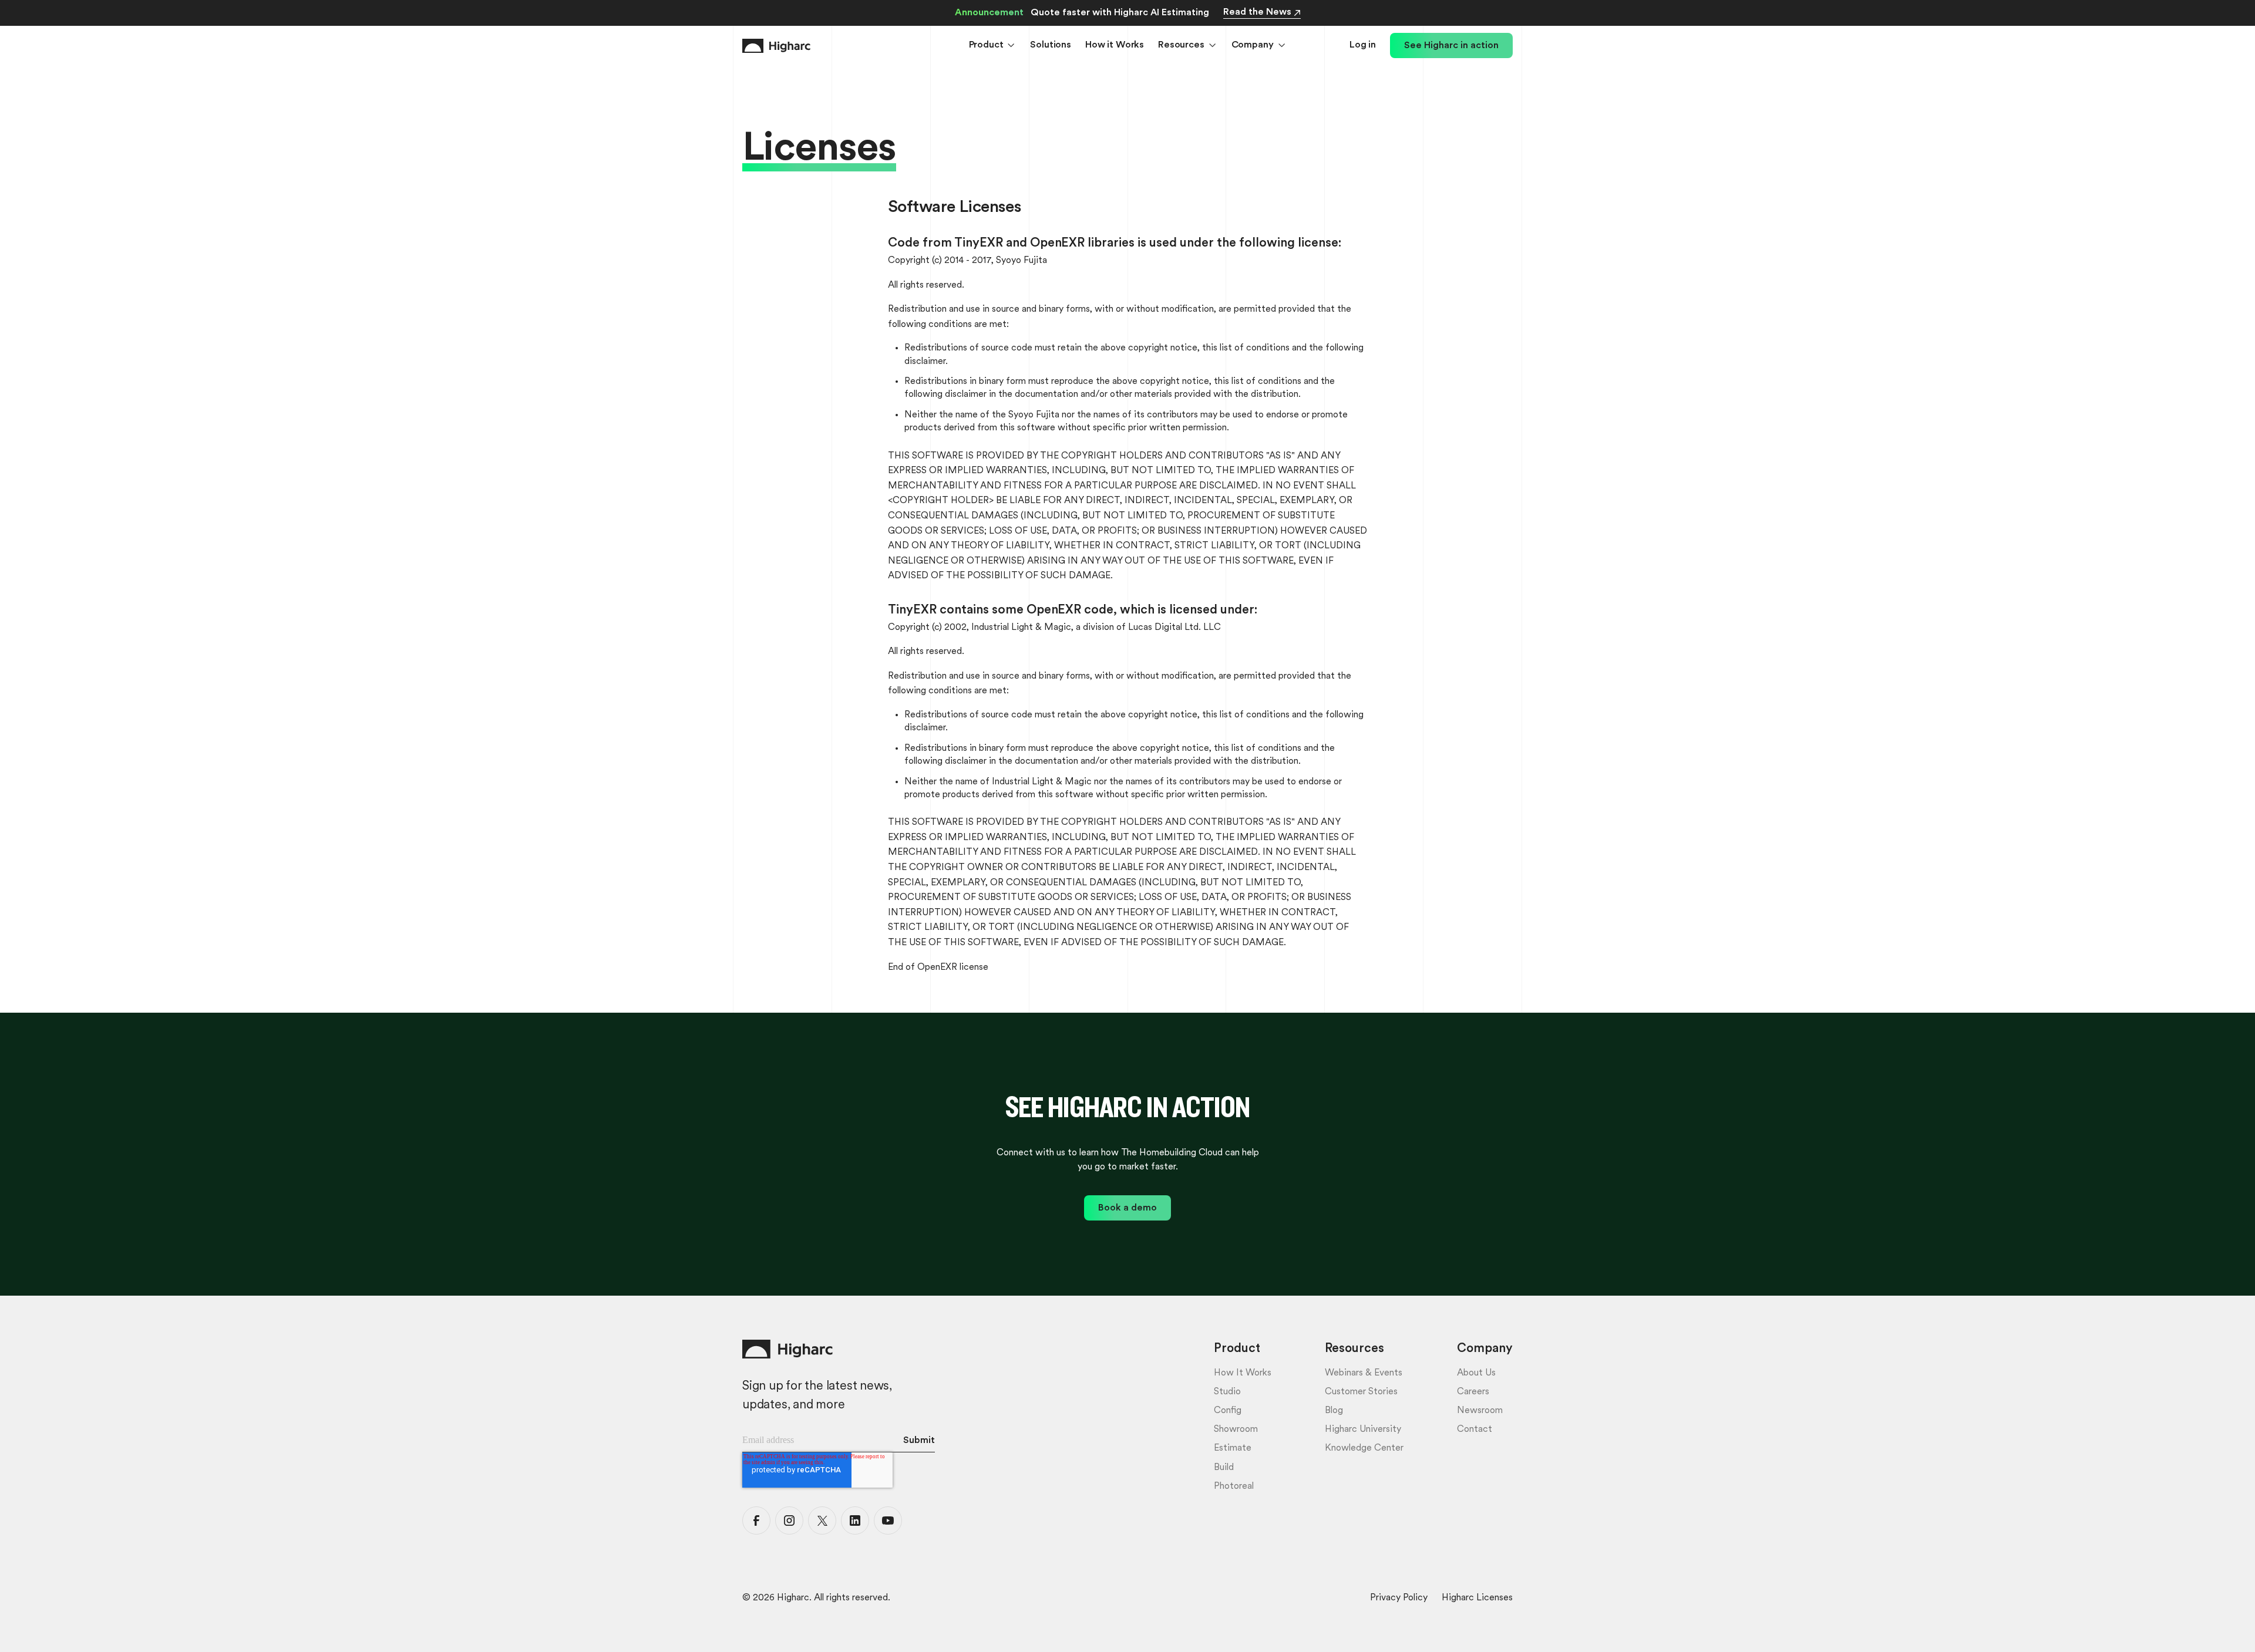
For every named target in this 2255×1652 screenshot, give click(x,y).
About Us (1476, 1373)
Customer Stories (1361, 1392)
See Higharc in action (1451, 46)
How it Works (1115, 45)
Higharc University (1363, 1430)
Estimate (1233, 1448)
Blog (1334, 1411)
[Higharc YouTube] (888, 1520)
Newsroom (1480, 1411)
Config (1228, 1411)
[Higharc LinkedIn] (855, 1520)
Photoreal (1234, 1486)
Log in (1363, 45)
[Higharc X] (822, 1520)
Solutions (1051, 45)
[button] (993, 46)
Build (1224, 1468)
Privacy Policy (1399, 1598)
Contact (1475, 1430)
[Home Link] (776, 46)
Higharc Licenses (1477, 1598)
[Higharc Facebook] (756, 1520)
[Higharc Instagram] (789, 1520)
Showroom (1236, 1430)
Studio (1227, 1392)
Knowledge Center (1364, 1448)
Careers (1473, 1392)
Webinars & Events (1364, 1373)
